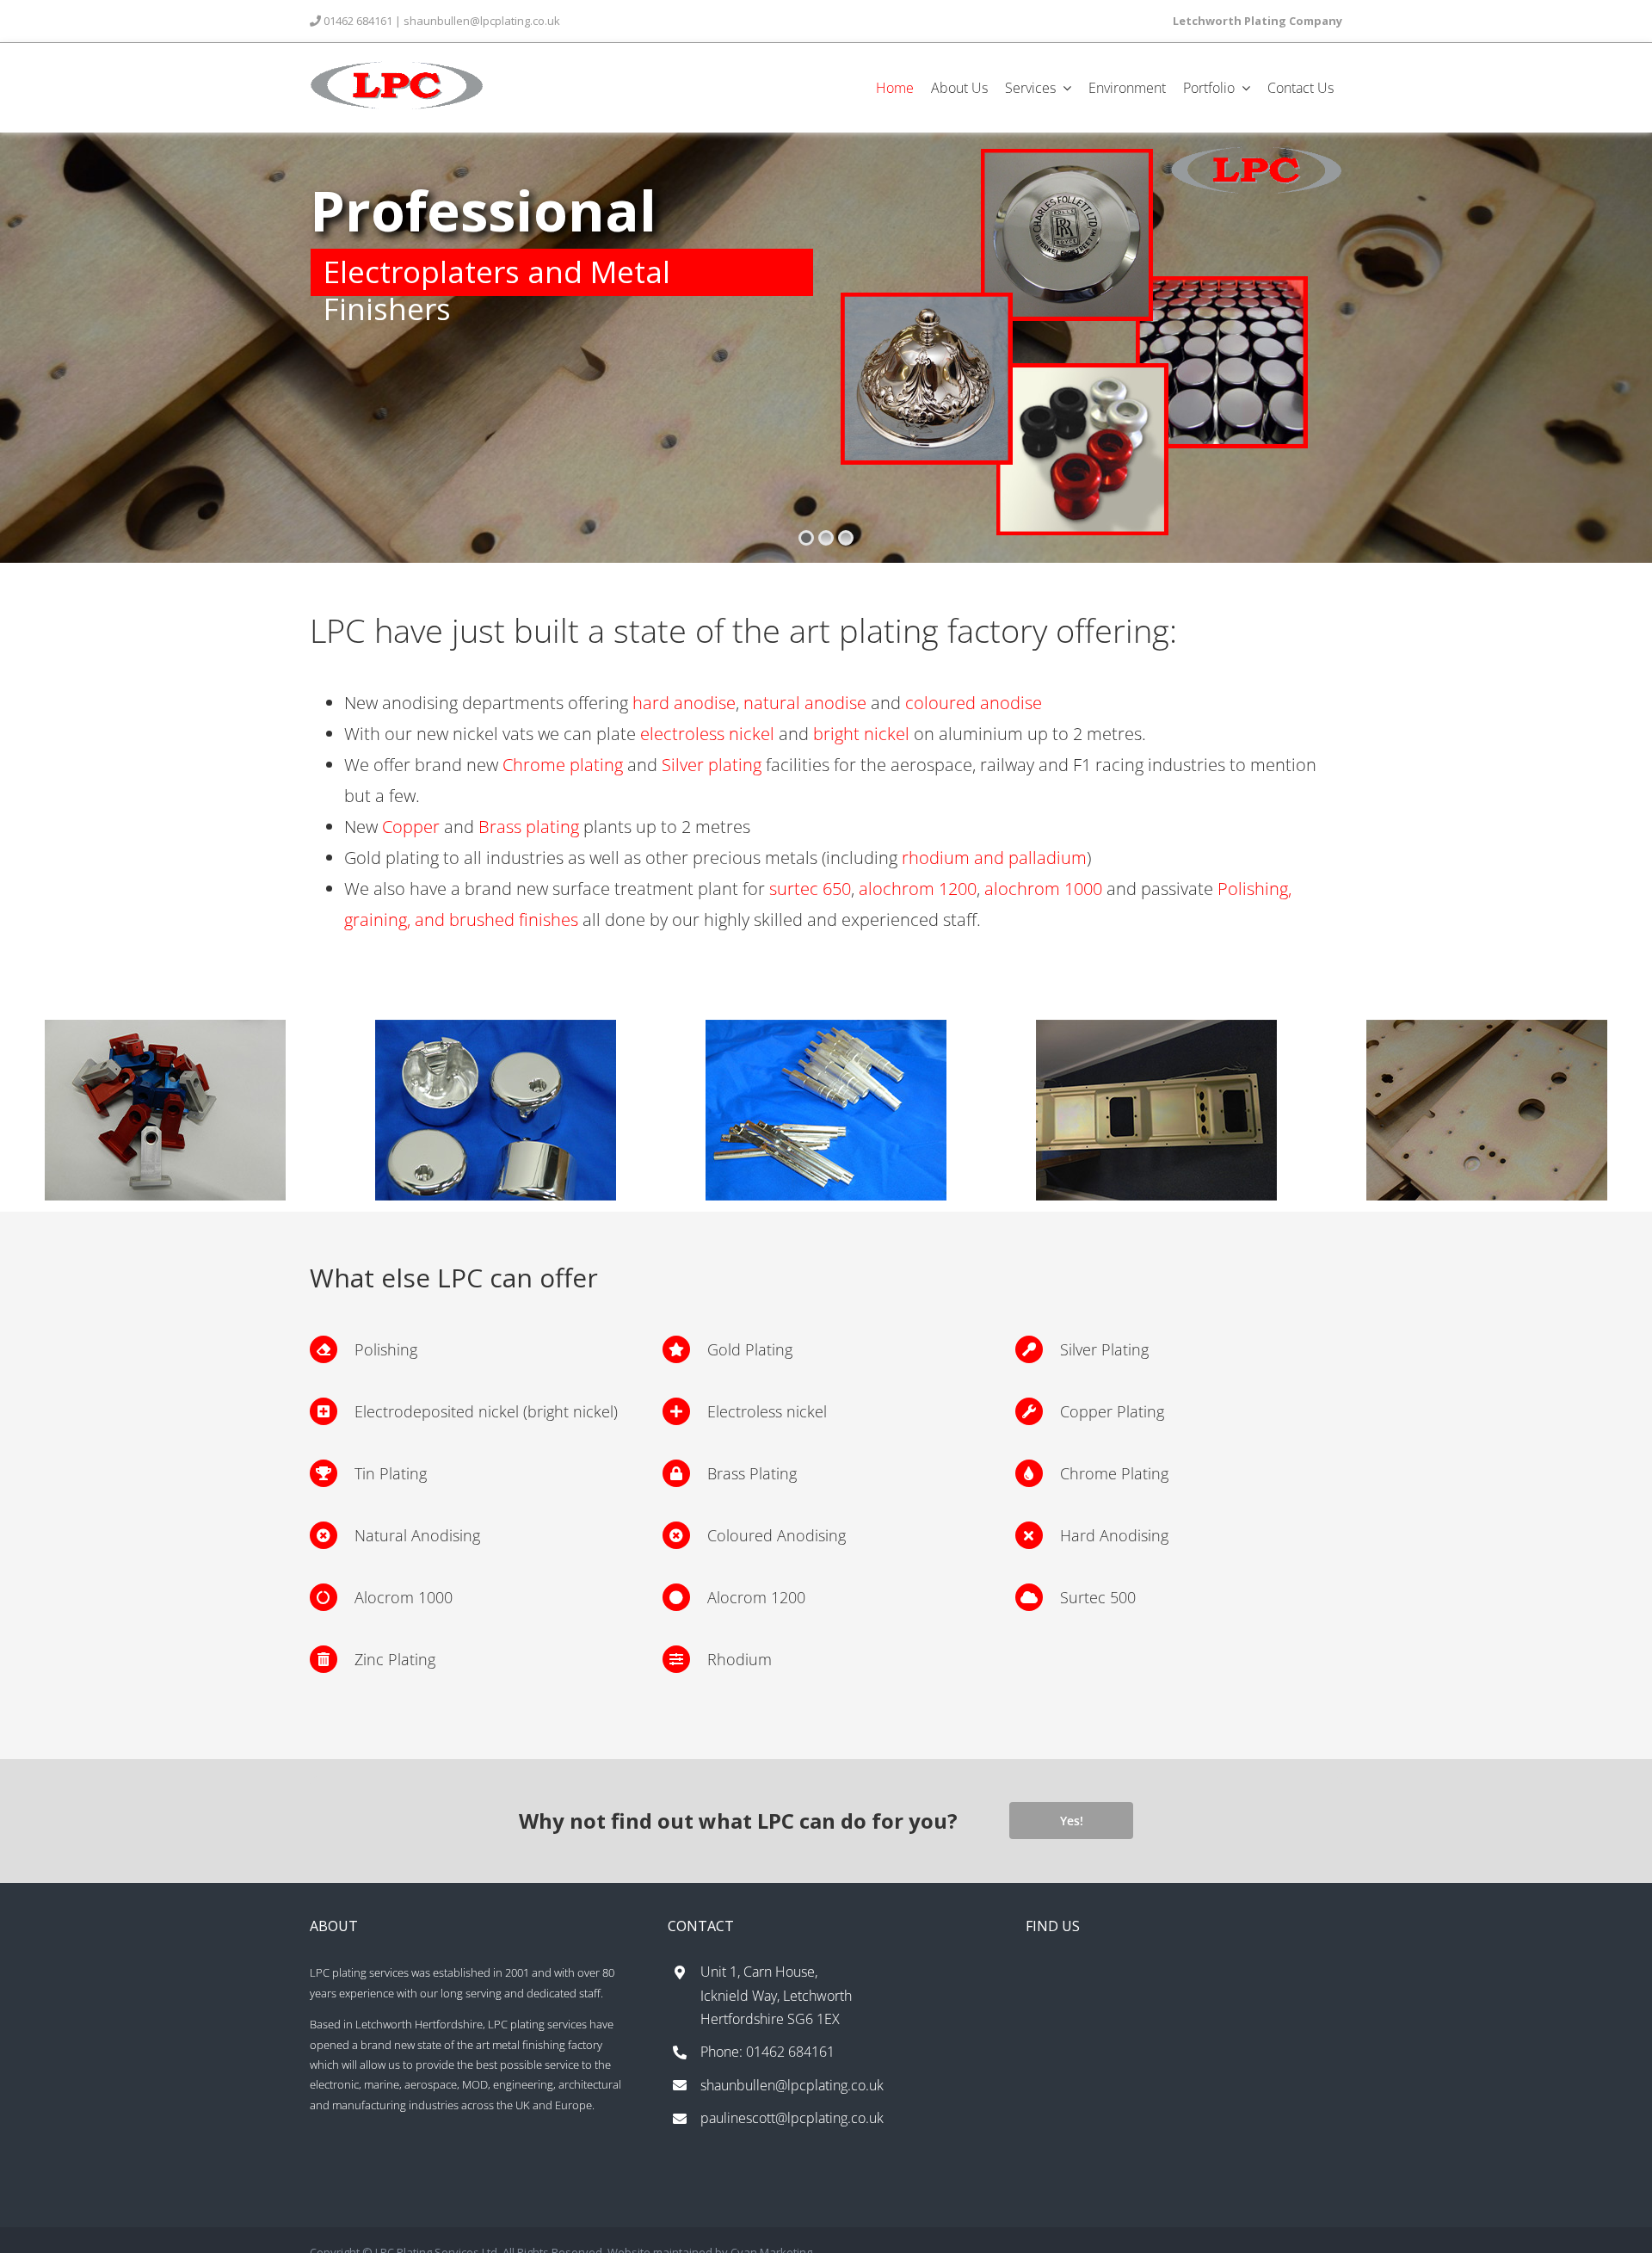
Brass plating (529, 827)
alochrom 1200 (918, 889)
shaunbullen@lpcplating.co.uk (483, 21)
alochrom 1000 (1043, 889)
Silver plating (712, 765)
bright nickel (861, 734)
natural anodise (805, 703)
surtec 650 (810, 889)
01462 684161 (358, 21)
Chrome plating (563, 765)
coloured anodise (974, 703)
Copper (411, 827)
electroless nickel (707, 734)
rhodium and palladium (994, 858)
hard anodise (684, 703)
